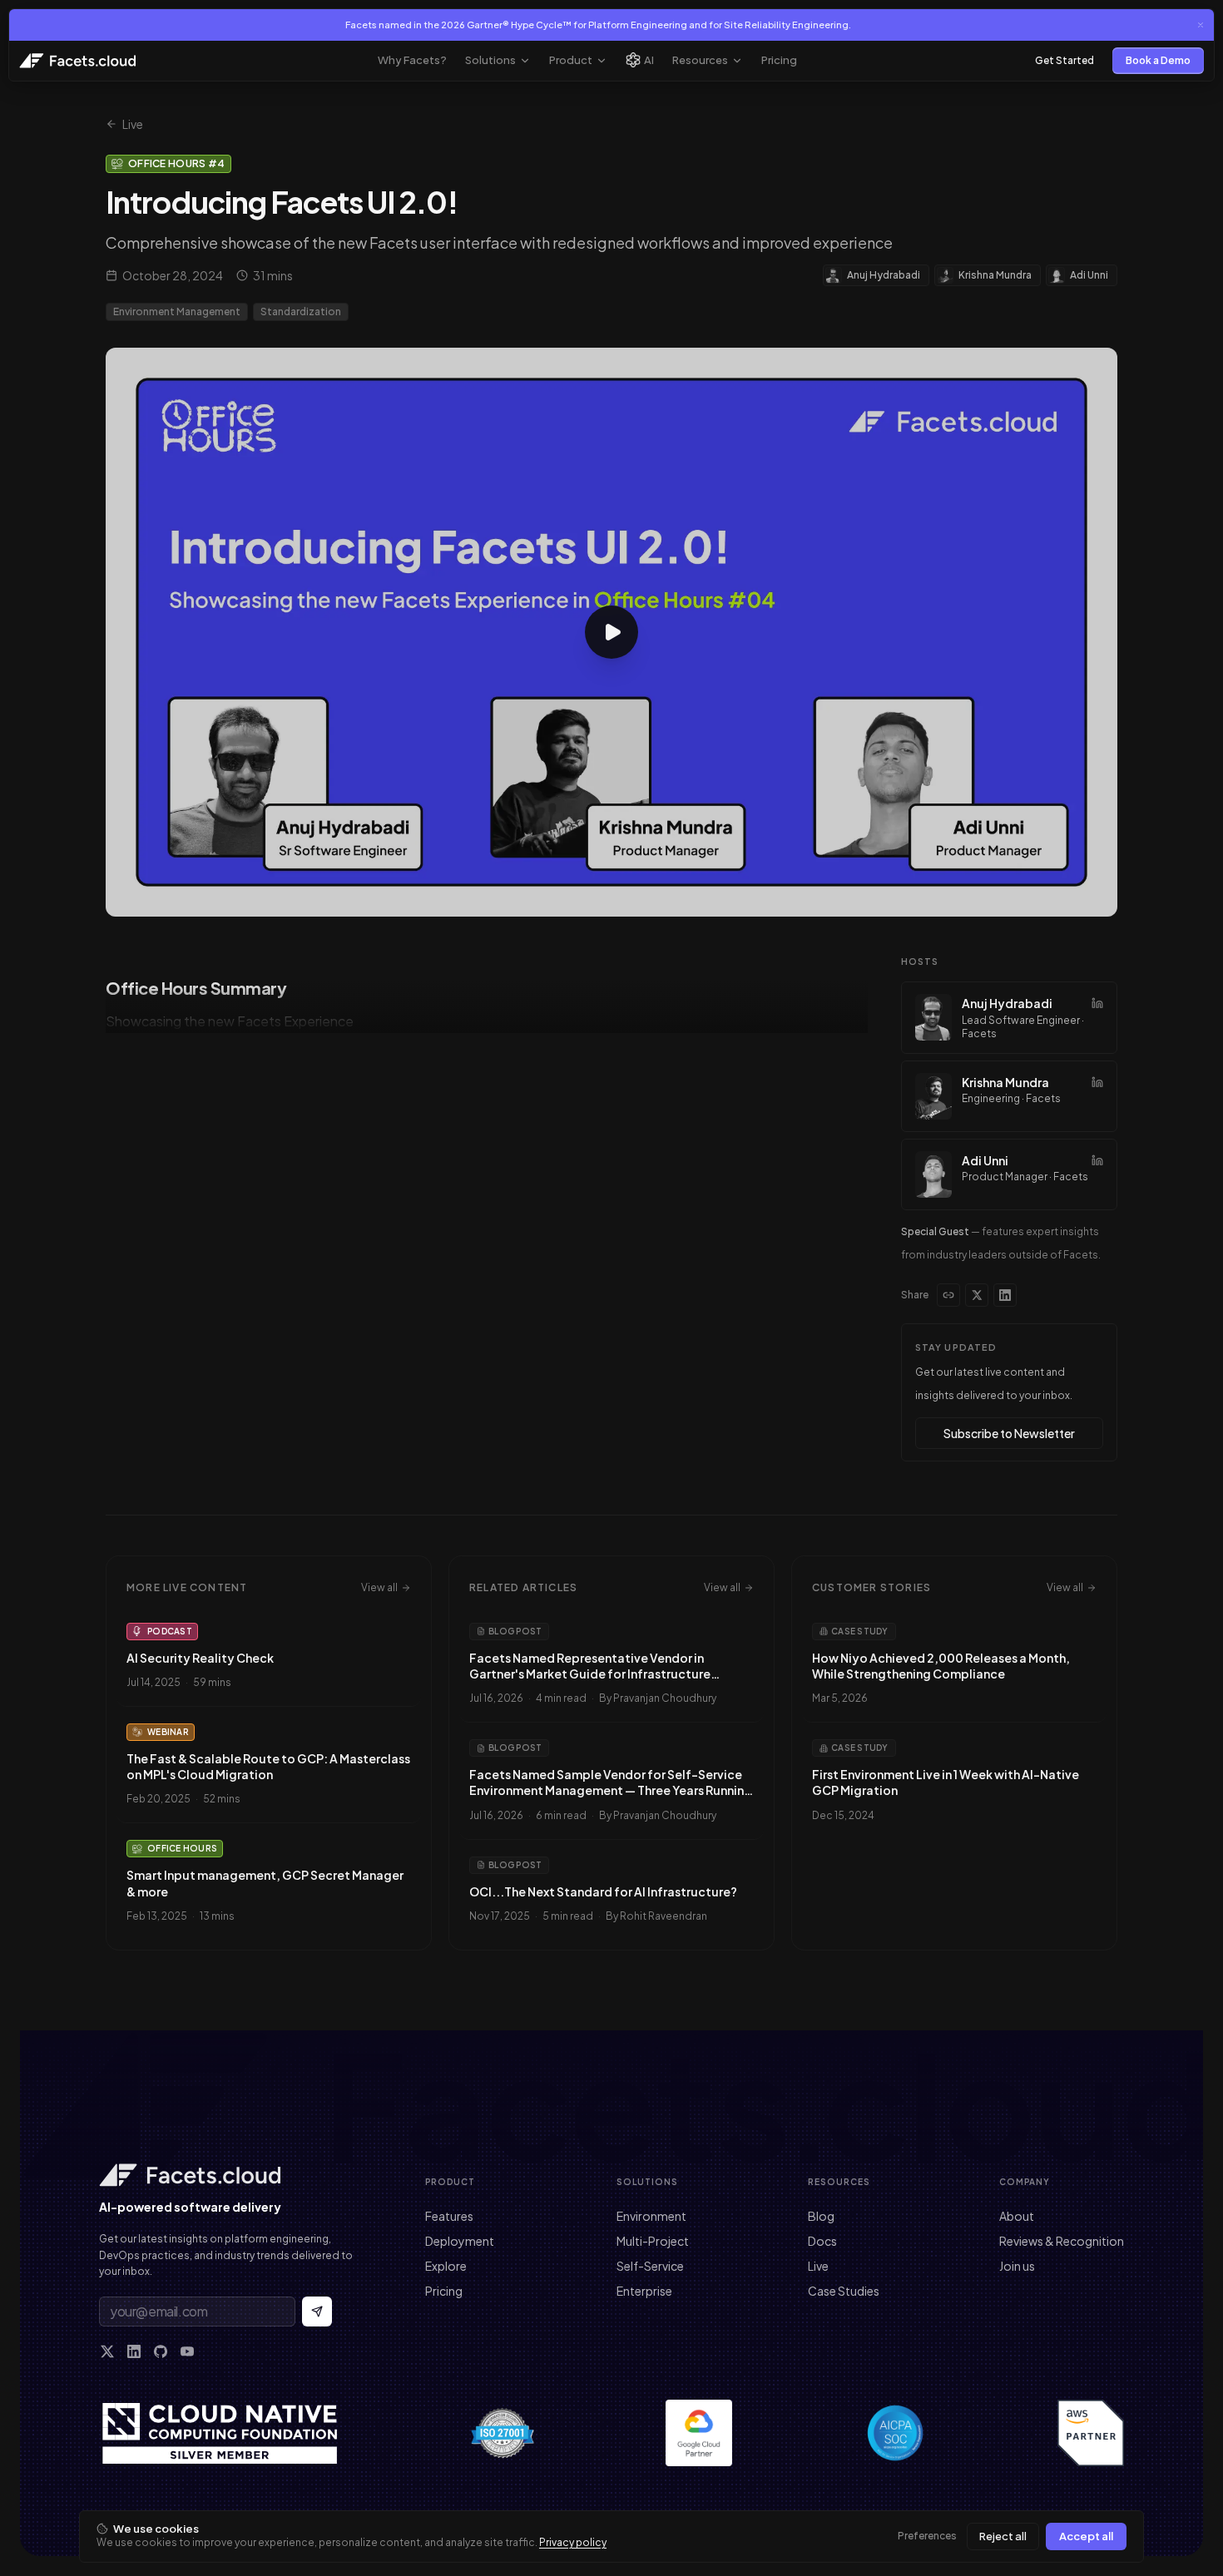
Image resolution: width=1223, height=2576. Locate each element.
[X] (107, 2351)
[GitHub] (161, 2351)
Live (133, 124)
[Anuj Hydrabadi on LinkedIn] (1097, 1003)
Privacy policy (573, 2542)
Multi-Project (653, 2241)
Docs (822, 2241)
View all (379, 1587)
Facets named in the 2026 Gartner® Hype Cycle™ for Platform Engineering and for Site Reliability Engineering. (598, 25)
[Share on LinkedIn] (1005, 1295)
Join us (1017, 2266)
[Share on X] (977, 1295)
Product (571, 60)
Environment (651, 2216)
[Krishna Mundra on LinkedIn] (1097, 1082)
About (1017, 2216)
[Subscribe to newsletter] (317, 2311)
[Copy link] (948, 1295)
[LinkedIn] (134, 2351)
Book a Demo (1158, 60)
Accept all (1086, 2536)
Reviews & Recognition (1062, 2241)
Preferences (927, 2536)
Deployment (460, 2241)
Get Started (1065, 60)
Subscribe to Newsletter (1009, 1433)
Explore (446, 2266)
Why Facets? (412, 60)
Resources (700, 60)
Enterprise (644, 2291)
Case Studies (844, 2291)
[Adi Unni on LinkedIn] (1097, 1160)
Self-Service (650, 2266)
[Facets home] (229, 2175)
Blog (821, 2216)
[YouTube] (187, 2351)
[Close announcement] (1201, 25)
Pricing (779, 60)
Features (449, 2216)
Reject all (1003, 2536)
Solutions (490, 60)
